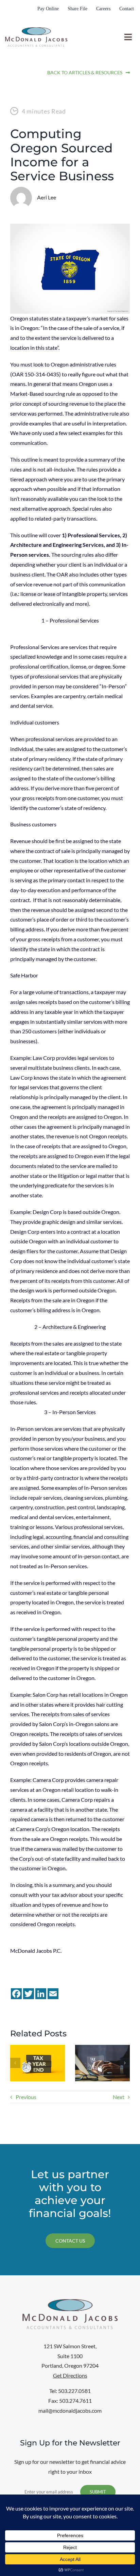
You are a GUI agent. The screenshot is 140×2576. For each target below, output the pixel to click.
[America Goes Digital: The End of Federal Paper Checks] (102, 2048)
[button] (15, 2063)
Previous (26, 2097)
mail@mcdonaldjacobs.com (70, 2410)
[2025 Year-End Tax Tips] (38, 2048)
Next (119, 2097)
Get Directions (70, 2375)
